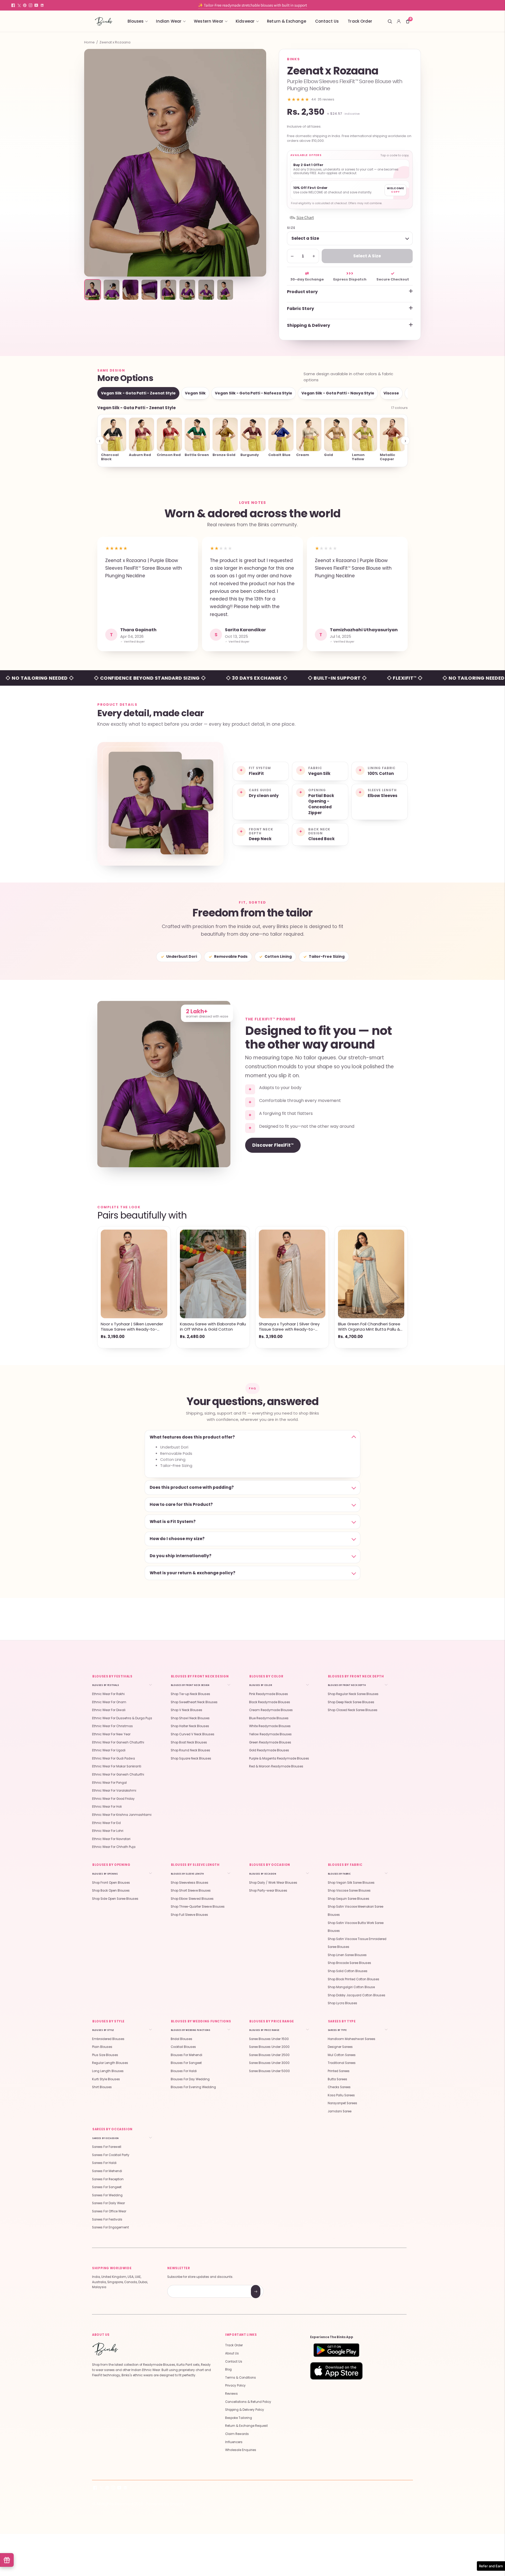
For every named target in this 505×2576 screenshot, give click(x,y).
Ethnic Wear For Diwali (109, 1710)
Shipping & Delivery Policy (245, 2410)
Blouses (136, 21)
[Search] (390, 21)
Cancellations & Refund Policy (248, 2402)
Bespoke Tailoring (239, 2418)
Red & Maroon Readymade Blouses (276, 1766)
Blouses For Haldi (184, 2071)
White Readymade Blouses (270, 1726)
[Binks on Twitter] (19, 5)
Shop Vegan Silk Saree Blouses (351, 1883)
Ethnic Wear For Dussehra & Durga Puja (122, 1718)
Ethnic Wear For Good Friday (113, 1799)
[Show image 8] (225, 290)
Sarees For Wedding (107, 2195)
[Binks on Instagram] (31, 5)
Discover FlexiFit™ (273, 1145)
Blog (228, 2369)
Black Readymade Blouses (270, 1702)
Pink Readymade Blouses (269, 1694)
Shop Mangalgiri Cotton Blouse (351, 1987)
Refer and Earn (491, 2566)
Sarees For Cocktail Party (111, 2155)
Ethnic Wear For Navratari (111, 1839)
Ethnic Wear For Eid (106, 1823)
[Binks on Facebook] (13, 5)
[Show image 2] (112, 290)
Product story (302, 292)
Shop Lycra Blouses (342, 2003)
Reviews (231, 2394)
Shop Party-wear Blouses (268, 1891)
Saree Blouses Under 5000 (269, 2071)
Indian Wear (169, 21)
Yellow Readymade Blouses (270, 1734)
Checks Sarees (339, 2087)
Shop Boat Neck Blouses (189, 1742)
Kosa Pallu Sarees (341, 2095)
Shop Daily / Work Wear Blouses (273, 1883)
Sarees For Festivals (107, 2219)
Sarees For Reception (108, 2179)
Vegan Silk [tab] (195, 393)
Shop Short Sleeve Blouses (191, 1891)
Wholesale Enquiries (241, 2450)
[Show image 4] (149, 290)
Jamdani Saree (340, 2111)
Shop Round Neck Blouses (190, 1750)
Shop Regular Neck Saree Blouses (353, 1694)
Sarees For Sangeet (107, 2187)
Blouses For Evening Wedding (193, 2087)
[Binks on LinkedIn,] (42, 5)
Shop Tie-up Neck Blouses (190, 1694)
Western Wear (209, 21)
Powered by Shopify (165, 2504)
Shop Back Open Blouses (111, 1891)
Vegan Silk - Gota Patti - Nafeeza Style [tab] (254, 393)
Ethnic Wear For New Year (111, 1734)
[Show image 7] (206, 290)
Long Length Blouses (108, 2071)
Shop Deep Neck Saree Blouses (351, 1702)
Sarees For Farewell (107, 2147)
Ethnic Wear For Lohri (108, 1831)
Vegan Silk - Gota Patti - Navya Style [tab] (338, 393)
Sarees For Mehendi (107, 2171)
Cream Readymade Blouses (271, 1710)
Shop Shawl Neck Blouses (190, 1718)
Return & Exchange (287, 21)
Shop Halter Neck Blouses (190, 1726)
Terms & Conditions (241, 2378)
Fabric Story (301, 309)
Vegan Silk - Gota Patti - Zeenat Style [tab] (138, 393)
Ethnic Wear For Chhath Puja (114, 1847)
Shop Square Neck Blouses (191, 1758)
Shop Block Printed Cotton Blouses (353, 1979)
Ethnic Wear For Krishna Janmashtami (122, 1815)
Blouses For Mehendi (186, 2055)
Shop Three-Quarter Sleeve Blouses (198, 1907)
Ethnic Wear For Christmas (112, 1726)
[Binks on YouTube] (36, 5)
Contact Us (327, 21)
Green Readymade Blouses (270, 1742)
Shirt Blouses (102, 2087)
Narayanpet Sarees (342, 2103)
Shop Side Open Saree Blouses (115, 1899)
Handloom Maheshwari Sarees (352, 2039)
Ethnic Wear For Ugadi (109, 1750)
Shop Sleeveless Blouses (190, 1883)
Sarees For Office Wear (109, 2211)
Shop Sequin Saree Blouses (349, 1899)
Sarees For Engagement (110, 2227)
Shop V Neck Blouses (186, 1710)
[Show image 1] (93, 290)
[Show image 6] (187, 290)
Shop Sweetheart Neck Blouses (194, 1702)
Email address (186, 2286)
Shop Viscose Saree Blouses (349, 1891)
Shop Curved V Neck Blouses (193, 1734)
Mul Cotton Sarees (342, 2055)
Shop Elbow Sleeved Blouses (192, 1899)
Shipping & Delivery (309, 325)
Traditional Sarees (342, 2063)
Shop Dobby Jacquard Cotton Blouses (357, 1995)
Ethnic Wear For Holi (107, 1807)
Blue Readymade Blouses (269, 1718)
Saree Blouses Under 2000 (269, 2047)
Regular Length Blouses (110, 2063)
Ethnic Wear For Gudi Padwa (113, 1758)
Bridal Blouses (181, 2039)
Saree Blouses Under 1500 (269, 2039)
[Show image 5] (168, 290)
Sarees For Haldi (104, 2163)
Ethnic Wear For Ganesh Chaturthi (118, 1742)
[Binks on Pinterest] (25, 5)
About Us (232, 2353)
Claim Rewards (237, 2434)
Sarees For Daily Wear (108, 2203)
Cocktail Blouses (183, 2047)
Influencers (234, 2442)
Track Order (360, 21)
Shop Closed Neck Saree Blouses (353, 1710)
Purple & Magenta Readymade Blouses (279, 1758)
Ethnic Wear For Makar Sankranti (117, 1766)
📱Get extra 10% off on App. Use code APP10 (252, 5)
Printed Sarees (339, 2071)
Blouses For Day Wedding (190, 2079)
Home (89, 42)
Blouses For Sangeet (186, 2063)
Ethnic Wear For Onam (109, 1702)
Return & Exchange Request (246, 2426)
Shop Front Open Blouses (111, 1883)
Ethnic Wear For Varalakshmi (114, 1791)
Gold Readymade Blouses (269, 1750)
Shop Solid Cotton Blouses (348, 1971)
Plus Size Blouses (105, 2055)
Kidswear (245, 21)
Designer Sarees (340, 2047)
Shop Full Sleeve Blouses (189, 1915)
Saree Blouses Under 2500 (269, 2055)
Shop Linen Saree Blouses (347, 1955)
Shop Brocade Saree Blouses (349, 1963)
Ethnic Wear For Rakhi (108, 1694)
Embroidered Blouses (108, 2039)
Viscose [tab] (391, 393)
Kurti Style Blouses (106, 2079)
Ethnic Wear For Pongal (109, 1783)
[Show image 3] (130, 290)
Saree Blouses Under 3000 (269, 2063)
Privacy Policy (235, 2385)
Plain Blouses (102, 2047)
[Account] (399, 21)
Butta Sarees (337, 2079)
